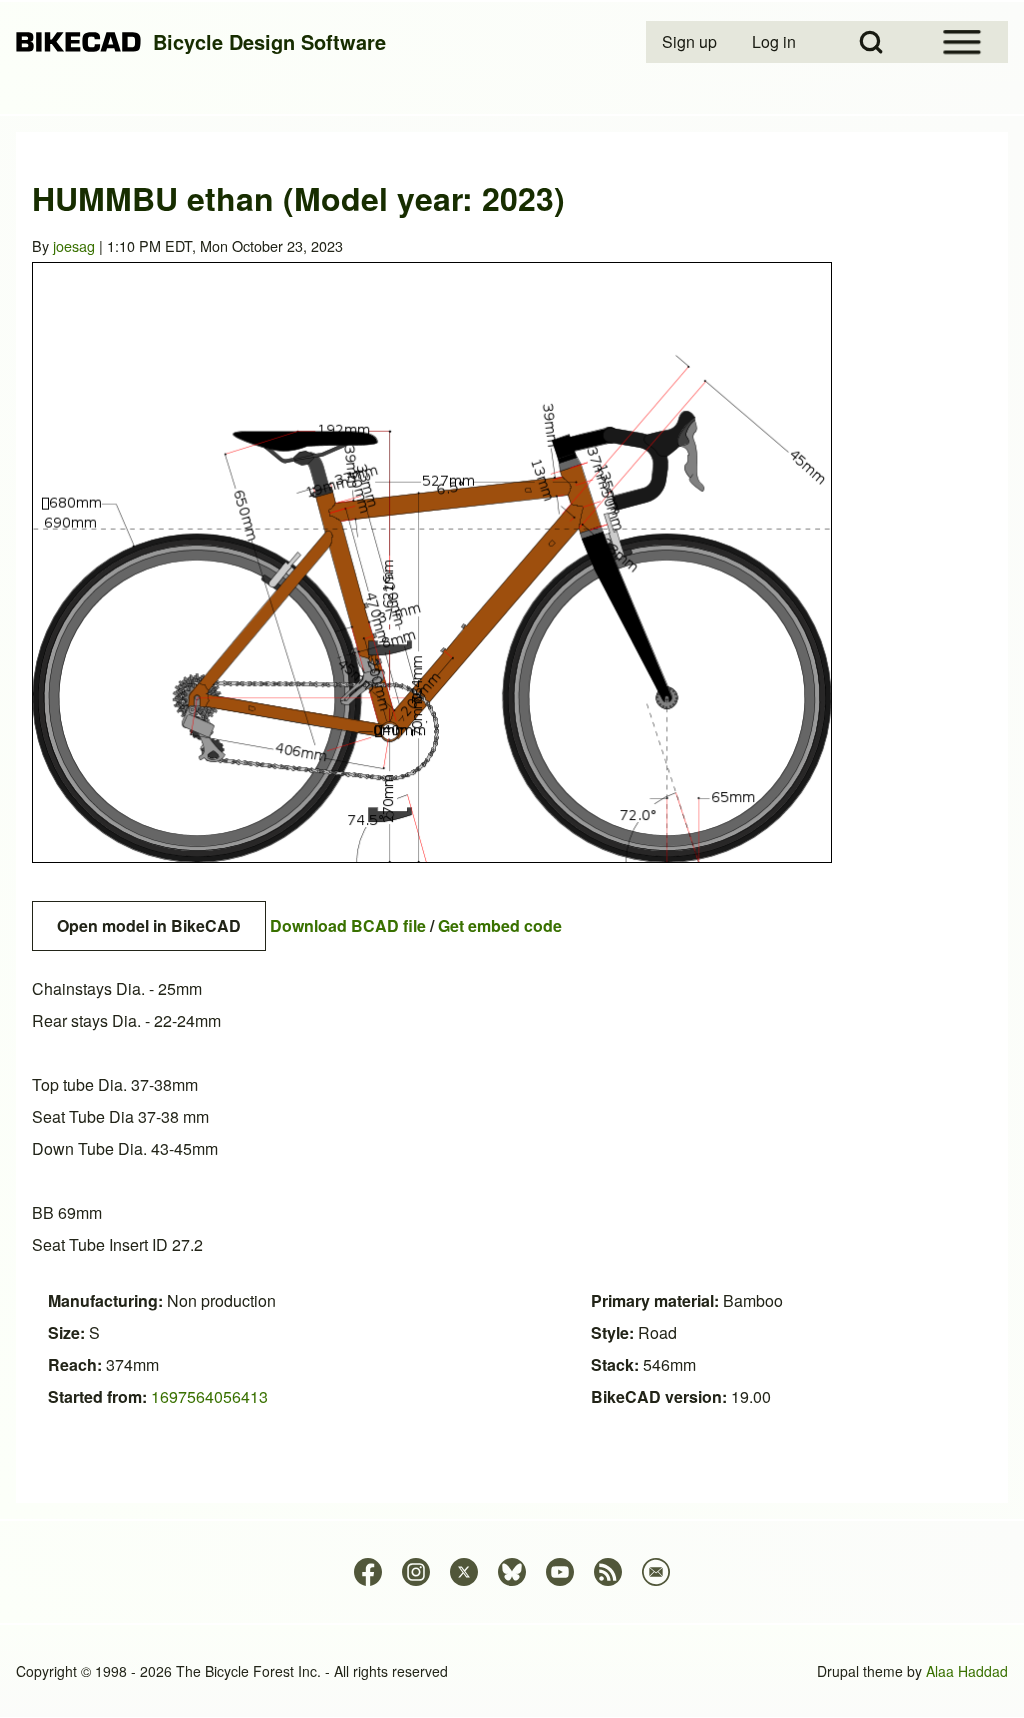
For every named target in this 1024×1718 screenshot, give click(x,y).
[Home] (78, 42)
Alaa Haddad (967, 1671)
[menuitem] (691, 42)
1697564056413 (209, 1396)
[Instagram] (416, 1572)
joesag (74, 245)
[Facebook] (368, 1572)
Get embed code (500, 925)
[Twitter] (464, 1572)
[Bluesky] (512, 1572)
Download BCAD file (348, 925)
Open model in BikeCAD (149, 925)
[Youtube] (560, 1572)
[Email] (656, 1572)
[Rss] (608, 1572)
